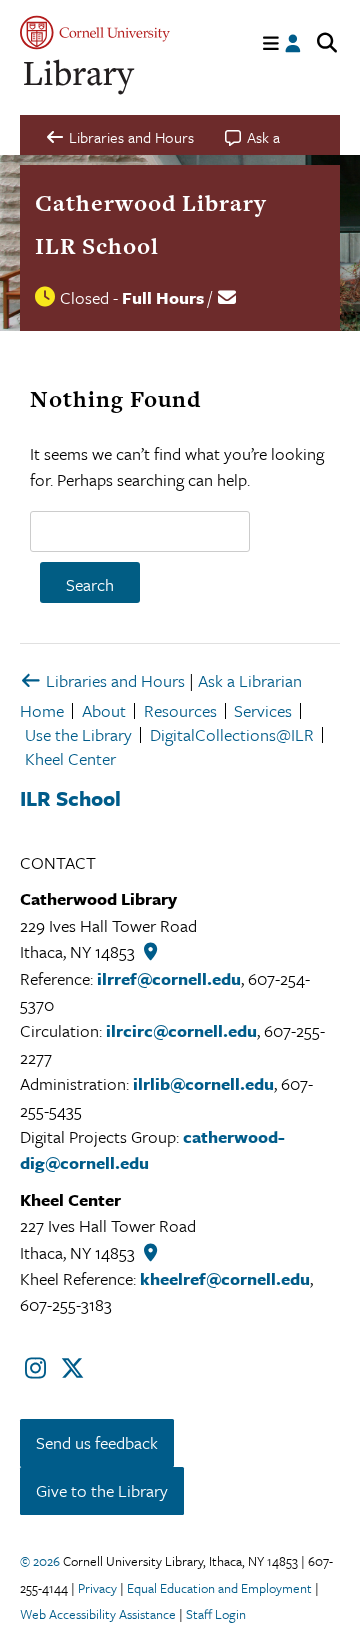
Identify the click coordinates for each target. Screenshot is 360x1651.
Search (90, 584)
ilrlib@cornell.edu (203, 1083)
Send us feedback (97, 1442)
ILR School (97, 246)
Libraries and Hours (113, 680)
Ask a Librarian (250, 680)
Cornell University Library (80, 77)
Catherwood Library (151, 203)
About (104, 710)
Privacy (97, 1588)
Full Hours (163, 297)
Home (42, 710)
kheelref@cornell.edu (225, 1278)
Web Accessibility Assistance (98, 1614)
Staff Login (216, 1614)
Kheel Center (70, 758)
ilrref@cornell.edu (169, 978)
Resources (180, 710)
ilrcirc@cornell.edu (181, 1030)
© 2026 (40, 1561)
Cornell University (95, 32)
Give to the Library (102, 1490)
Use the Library (78, 734)
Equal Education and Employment (219, 1588)
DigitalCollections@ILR (232, 734)
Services (263, 710)
